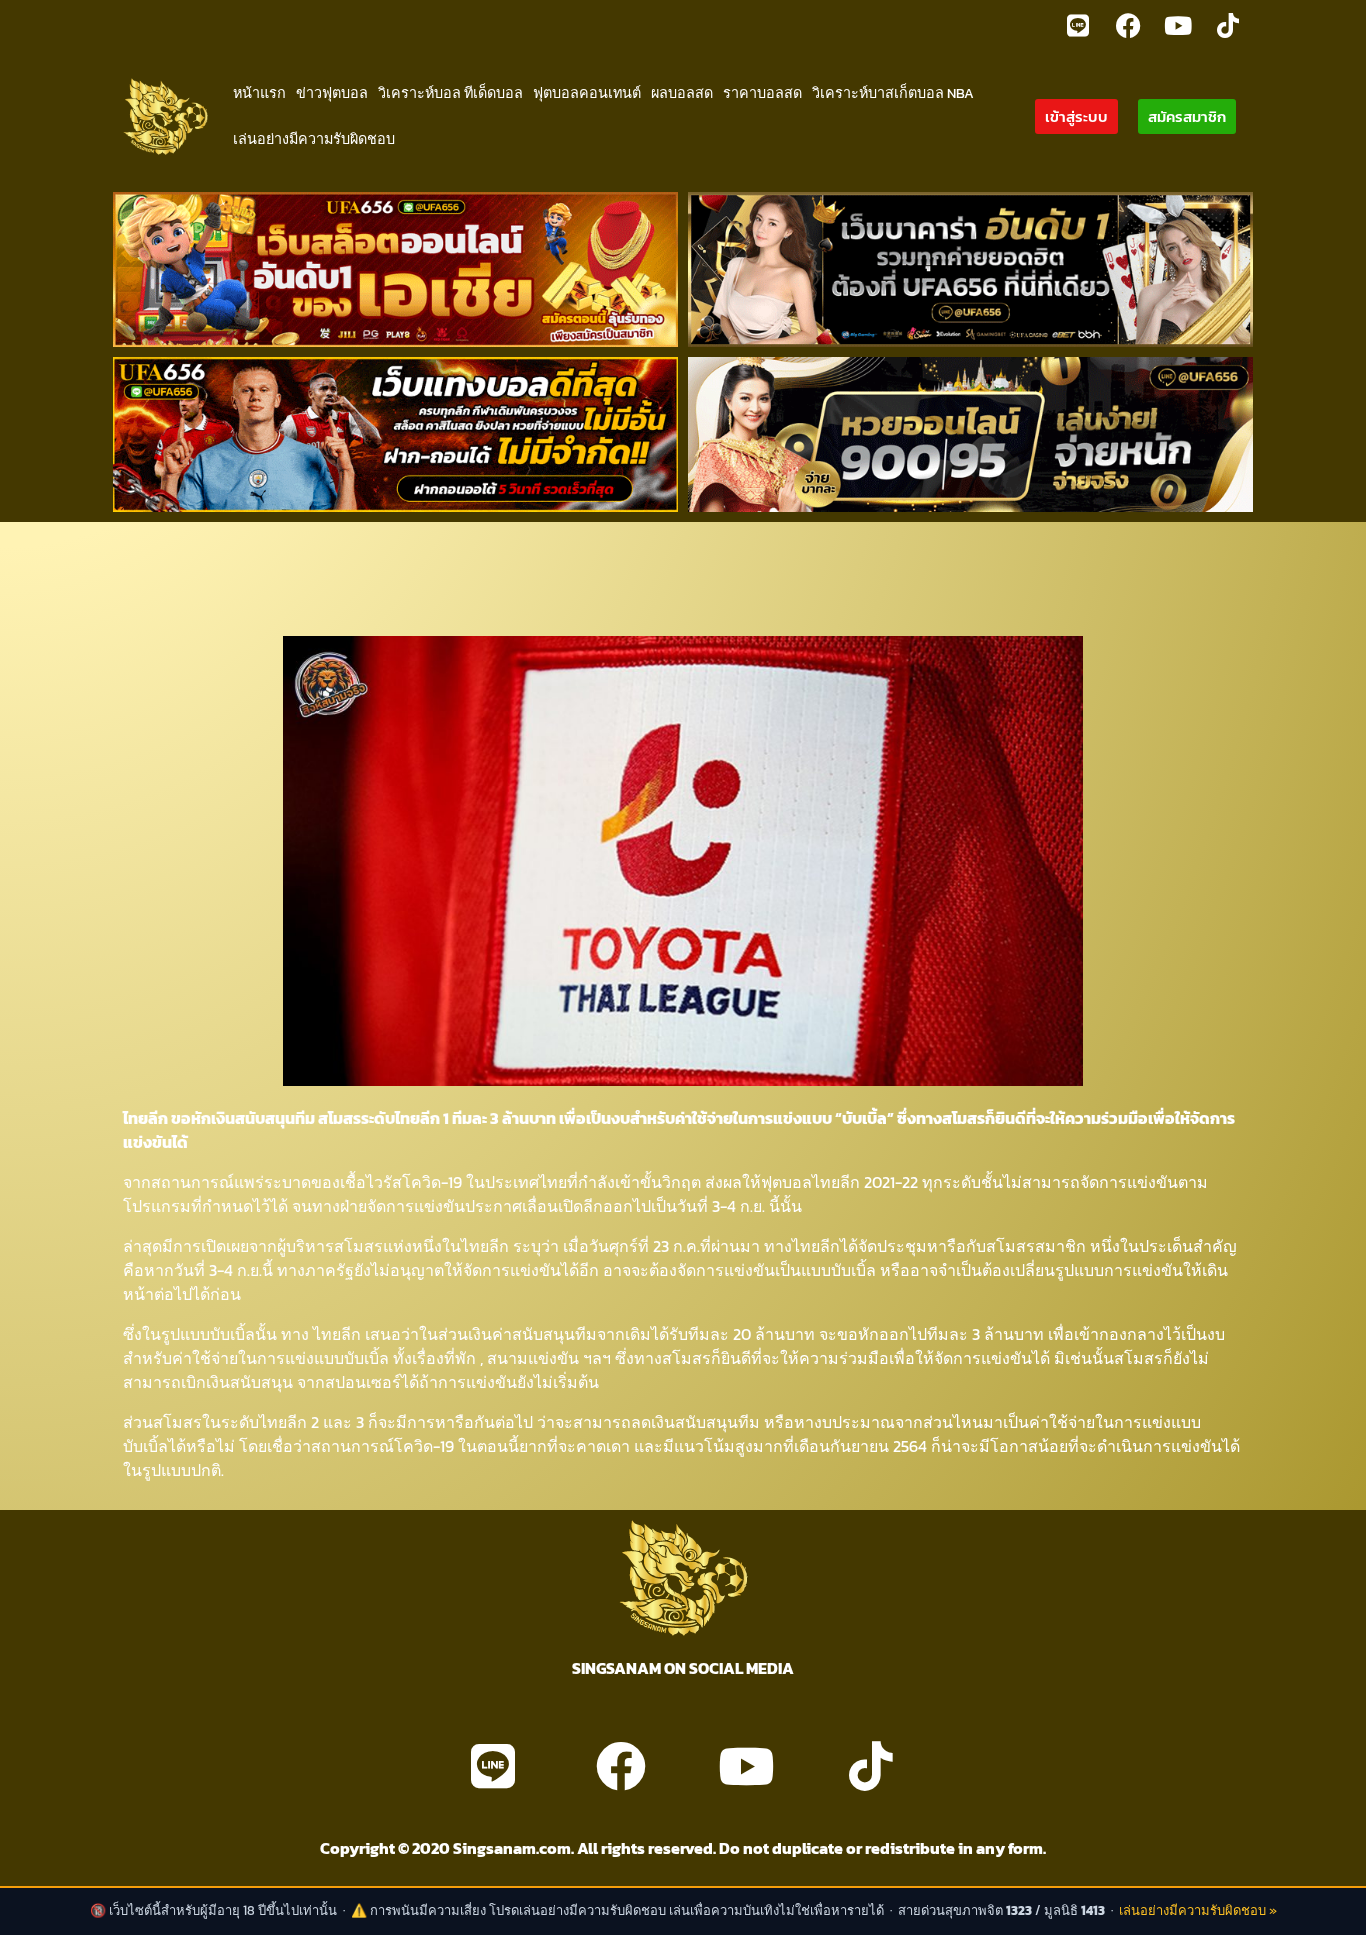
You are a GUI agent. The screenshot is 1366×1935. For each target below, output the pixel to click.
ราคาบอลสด (762, 93)
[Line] (1078, 25)
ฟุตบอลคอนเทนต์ (587, 93)
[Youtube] (1178, 25)
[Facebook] (1128, 25)
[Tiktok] (1228, 25)
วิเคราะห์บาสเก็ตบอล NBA (893, 93)
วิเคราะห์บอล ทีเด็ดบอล (450, 93)
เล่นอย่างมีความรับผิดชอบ (314, 139)
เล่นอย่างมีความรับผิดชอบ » (1198, 1910)
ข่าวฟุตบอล (332, 93)
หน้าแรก (259, 93)
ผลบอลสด (682, 93)
